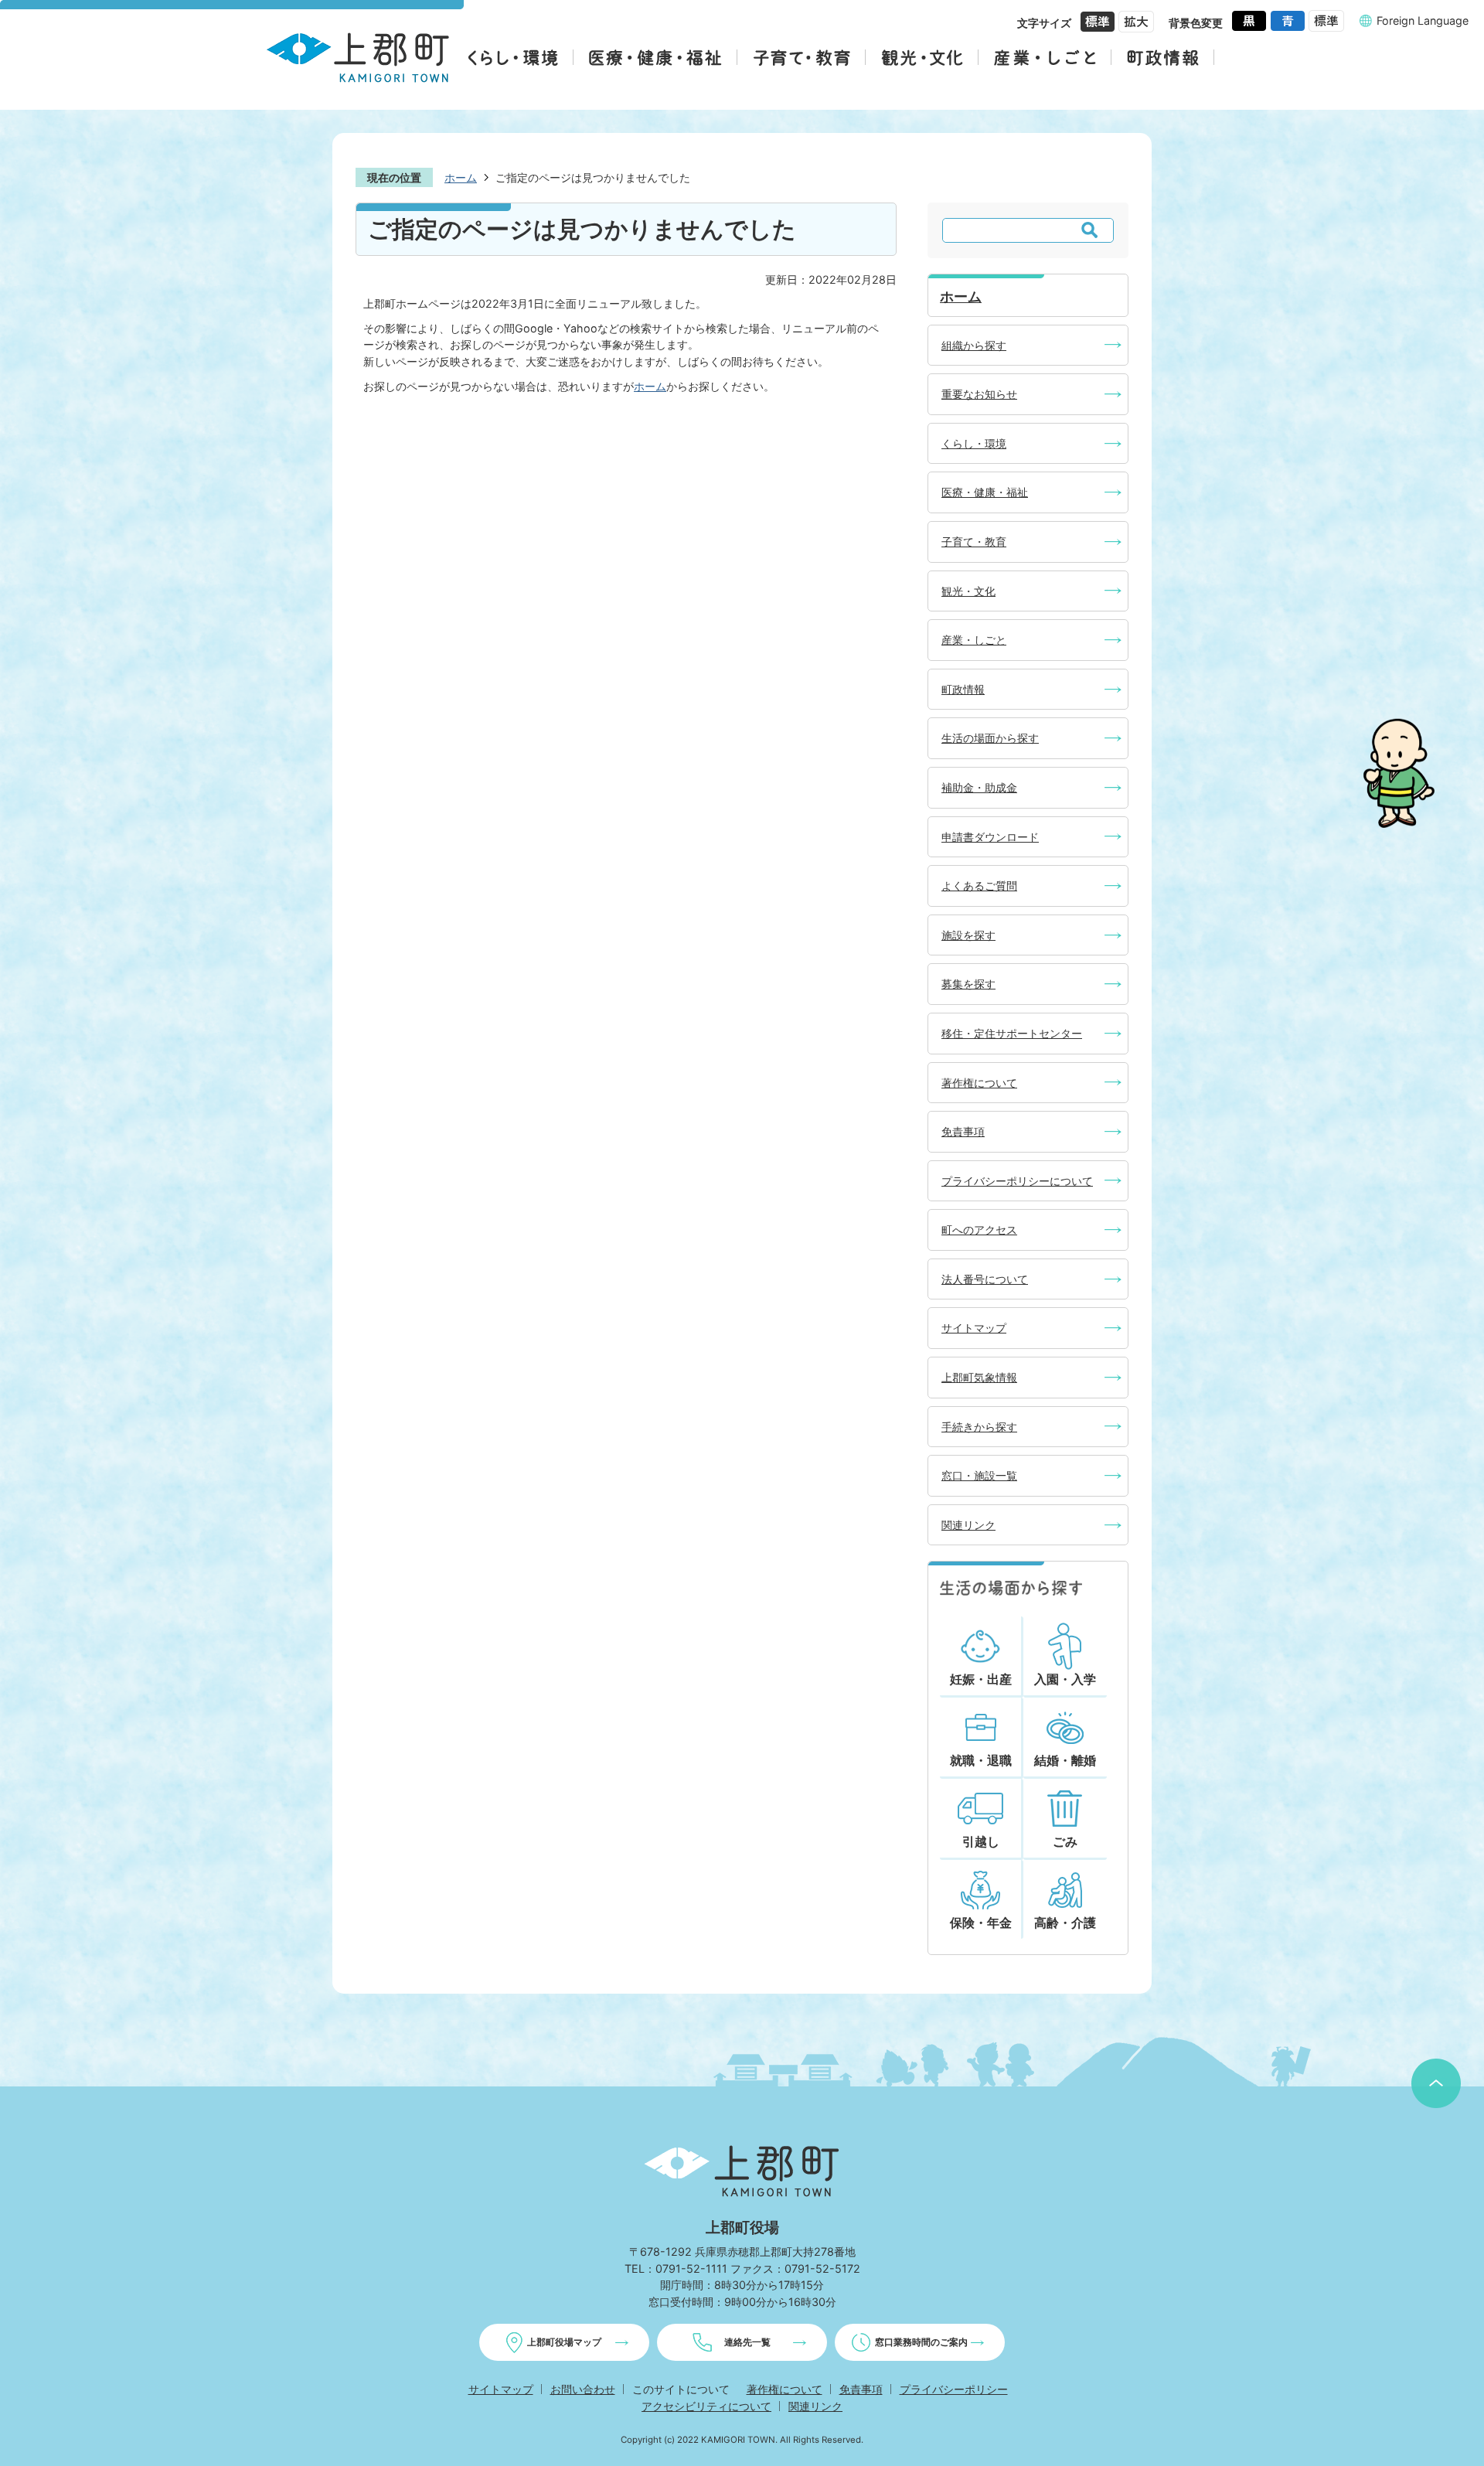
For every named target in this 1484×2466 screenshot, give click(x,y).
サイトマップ (974, 1328)
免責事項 (963, 1131)
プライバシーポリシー (954, 2389)
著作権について (979, 1083)
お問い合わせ (583, 2389)
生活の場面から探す (990, 738)
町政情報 (963, 689)
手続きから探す (979, 1427)
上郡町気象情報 (979, 1377)
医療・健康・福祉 (985, 492)
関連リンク (968, 1525)
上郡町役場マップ (564, 2342)
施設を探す (968, 935)
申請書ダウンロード (990, 837)
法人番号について (985, 1279)
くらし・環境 (974, 443)
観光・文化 (968, 591)
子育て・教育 (974, 542)
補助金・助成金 (979, 787)
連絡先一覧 (747, 2342)
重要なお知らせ (979, 394)
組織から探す (974, 345)
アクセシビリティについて (706, 2406)
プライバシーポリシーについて (1017, 1181)
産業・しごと (974, 640)
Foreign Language (1423, 20)
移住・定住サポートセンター (1012, 1033)
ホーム (461, 177)
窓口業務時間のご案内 (921, 2342)
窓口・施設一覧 (979, 1475)
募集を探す (968, 984)
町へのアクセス (979, 1230)
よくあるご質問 (979, 886)
